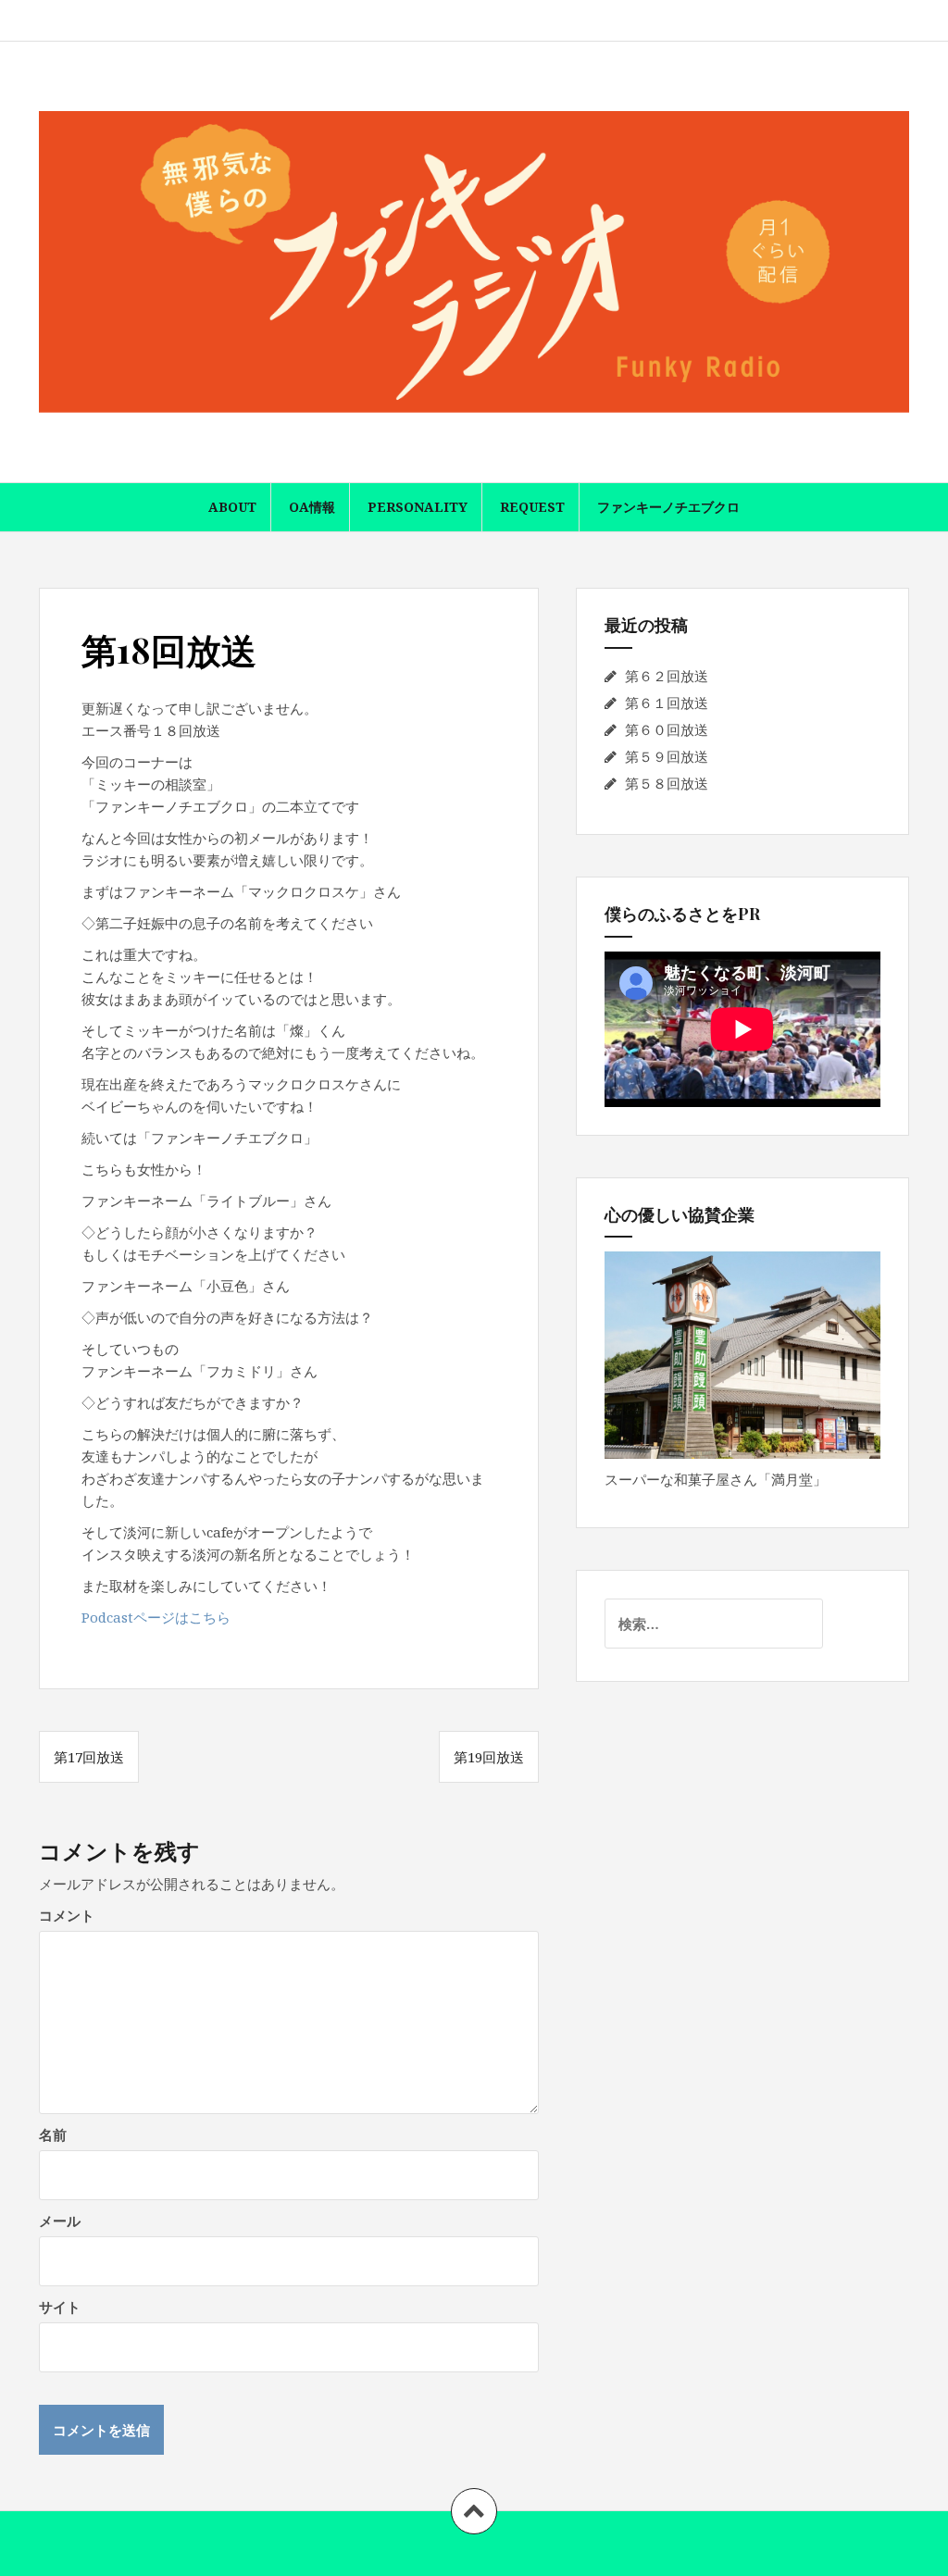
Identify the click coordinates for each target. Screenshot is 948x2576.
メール (60, 2221)
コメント (67, 1915)
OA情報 (312, 507)
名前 (53, 2134)
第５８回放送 (667, 783)
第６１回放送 (667, 703)
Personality (418, 507)
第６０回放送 (667, 729)
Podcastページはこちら (156, 1617)
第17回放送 (89, 1757)
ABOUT (232, 507)
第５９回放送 (667, 756)
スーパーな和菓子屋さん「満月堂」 (716, 1479)
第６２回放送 (667, 676)
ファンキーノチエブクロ (668, 507)
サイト (60, 2307)
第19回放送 (489, 1757)
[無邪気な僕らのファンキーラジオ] (474, 260)
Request (532, 507)
